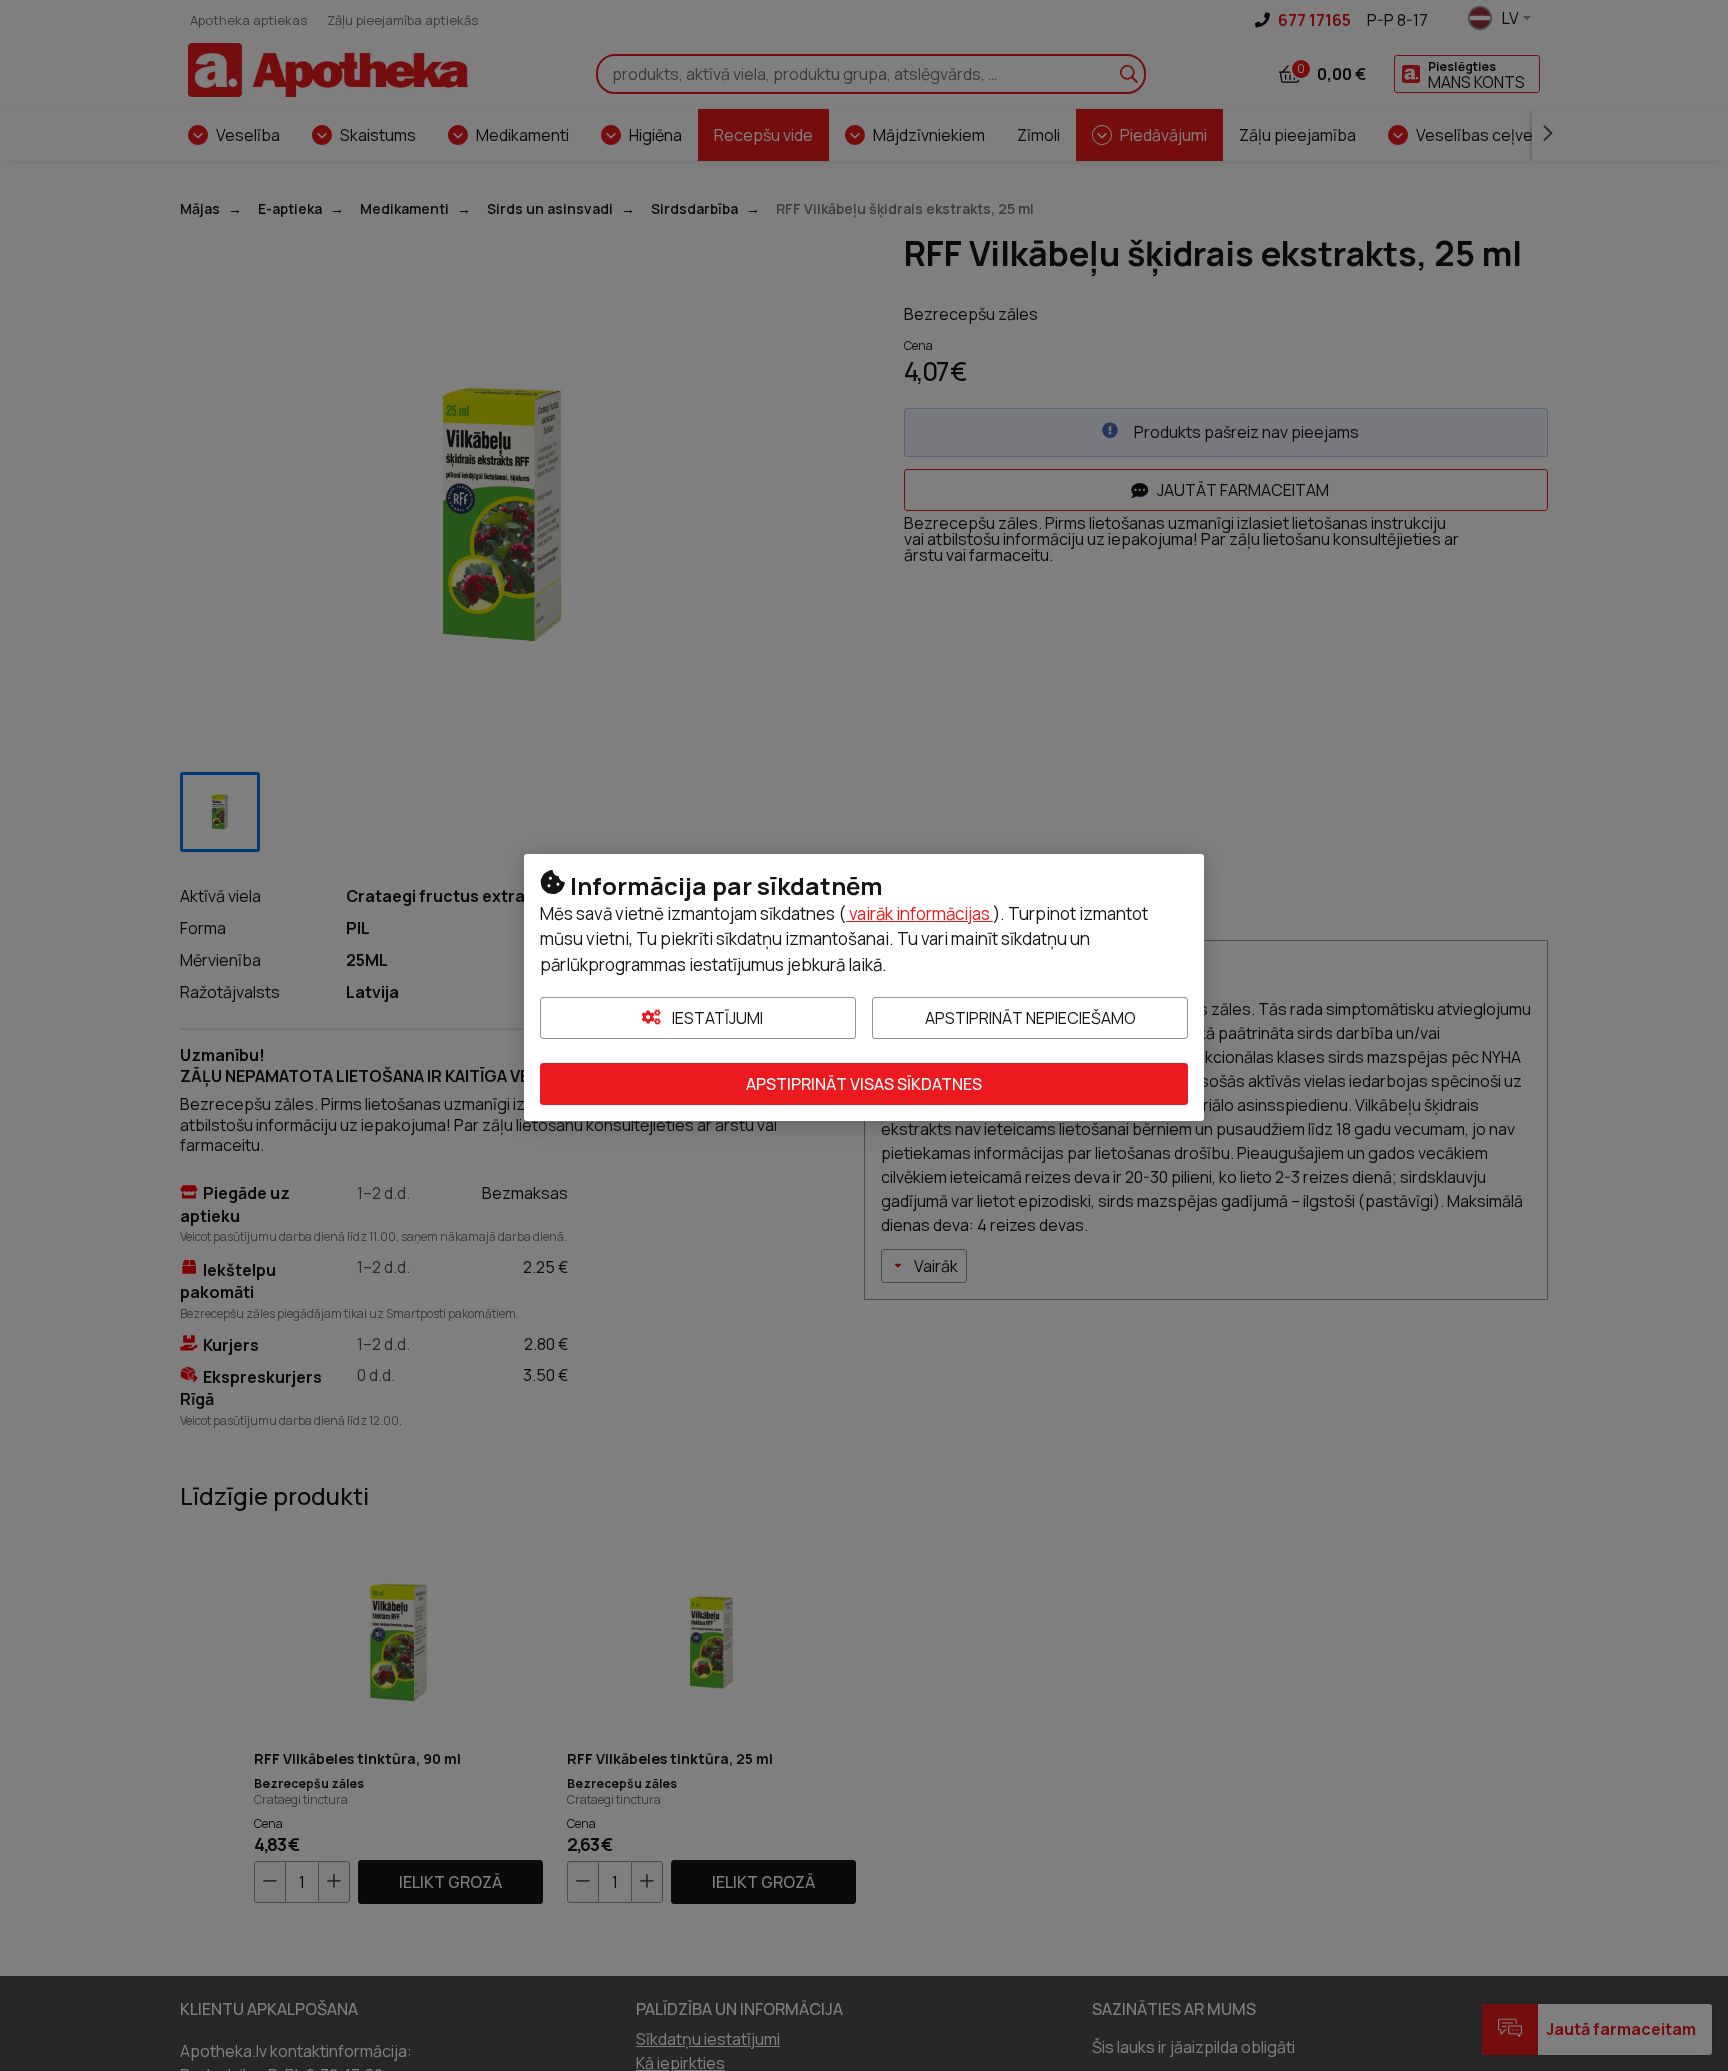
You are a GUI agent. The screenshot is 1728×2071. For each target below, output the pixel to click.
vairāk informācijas (919, 913)
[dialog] (864, 1035)
